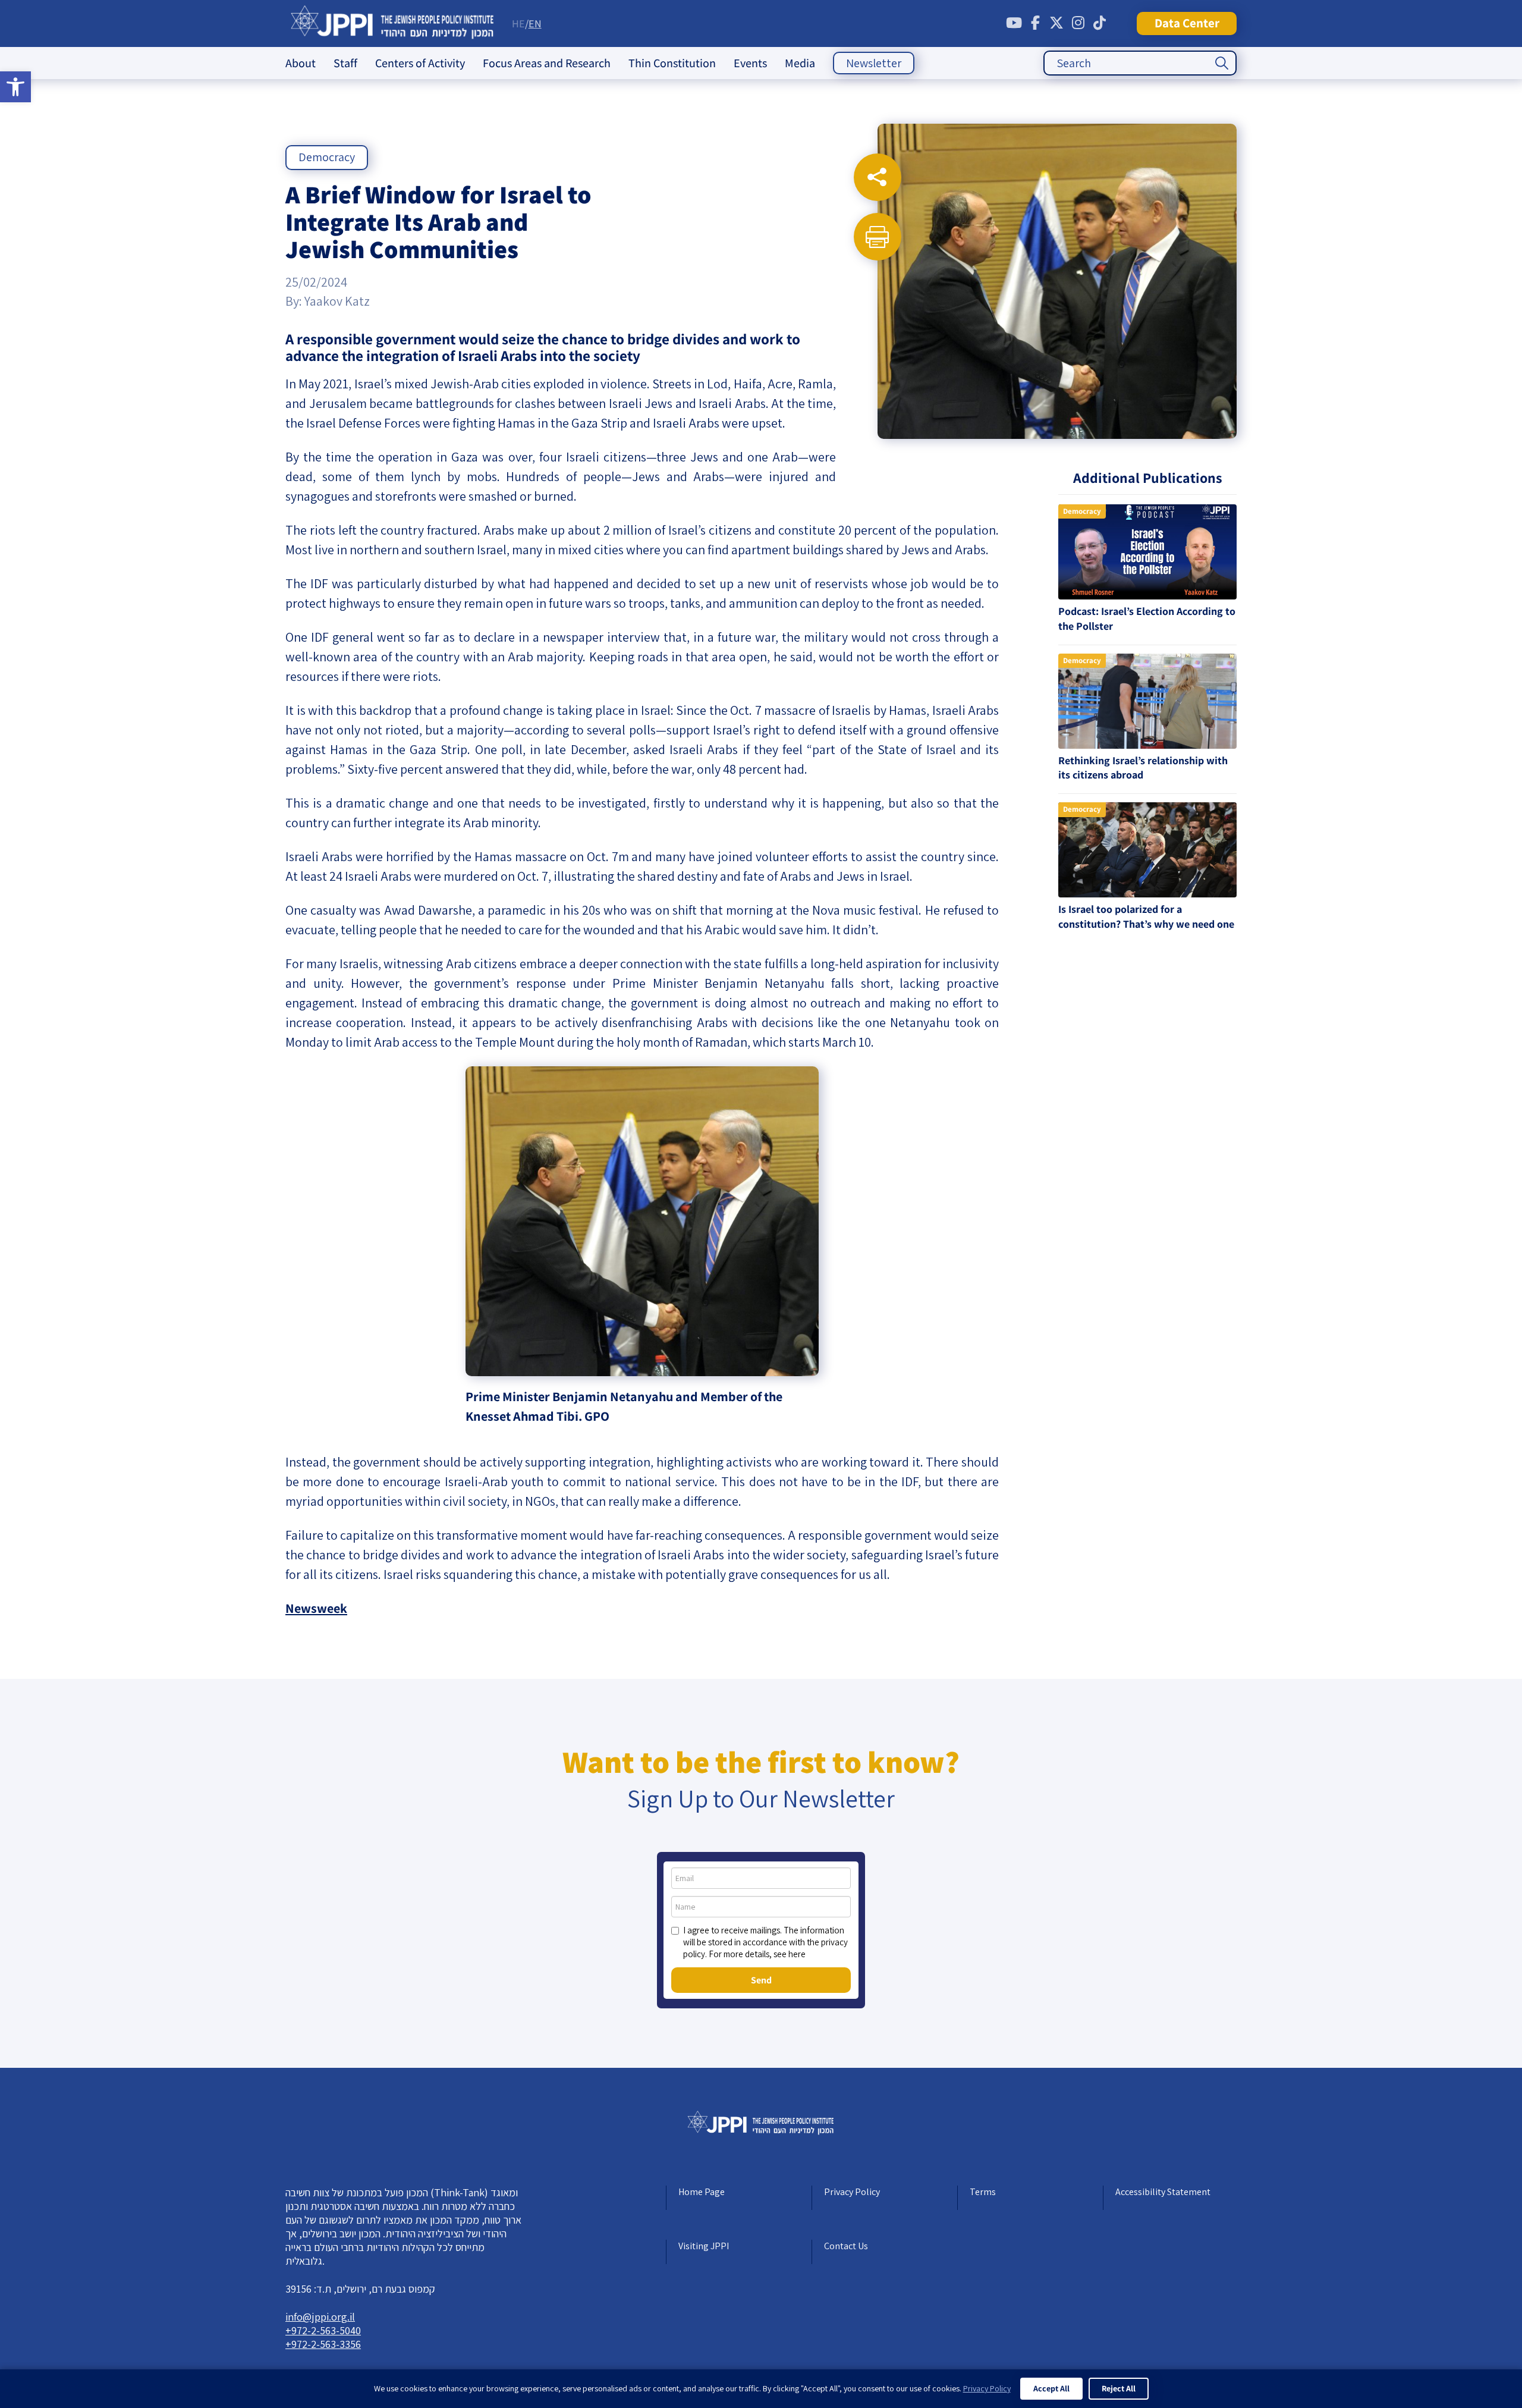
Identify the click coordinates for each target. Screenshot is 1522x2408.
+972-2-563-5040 (323, 2330)
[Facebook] (1035, 23)
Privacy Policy (852, 2192)
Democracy (327, 157)
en (535, 23)
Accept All (1051, 2388)
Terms (983, 2192)
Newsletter (874, 63)
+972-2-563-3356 (323, 2344)
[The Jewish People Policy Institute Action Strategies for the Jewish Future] (393, 23)
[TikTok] (1099, 23)
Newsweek (316, 1608)
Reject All (1119, 2388)
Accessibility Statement (1163, 2192)
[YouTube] (1014, 23)
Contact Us (846, 2246)
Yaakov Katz (337, 301)
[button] (15, 87)
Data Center (1187, 23)
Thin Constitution (672, 63)
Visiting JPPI (704, 2246)
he (518, 23)
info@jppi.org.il (320, 2317)
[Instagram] (1078, 23)
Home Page (702, 2192)
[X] (1056, 23)
